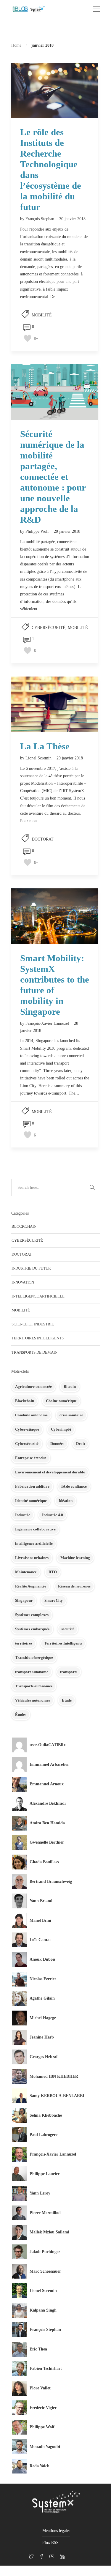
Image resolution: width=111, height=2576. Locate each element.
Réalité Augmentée (31, 1586)
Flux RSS (50, 2543)
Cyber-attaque (27, 1429)
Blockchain (24, 1226)
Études (21, 1715)
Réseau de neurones (74, 1586)
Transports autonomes (34, 1686)
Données (57, 1444)
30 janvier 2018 (72, 219)
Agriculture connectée (33, 1386)
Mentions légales (56, 2531)
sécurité (68, 1629)
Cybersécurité (49, 628)
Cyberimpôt (61, 1429)
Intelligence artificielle (38, 1296)
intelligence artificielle (34, 1543)
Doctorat (43, 839)
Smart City (54, 1600)
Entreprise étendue (31, 1458)
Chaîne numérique (61, 1401)
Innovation (23, 1282)
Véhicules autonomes (33, 1700)
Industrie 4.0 (53, 1515)
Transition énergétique (34, 1657)
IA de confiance (74, 1486)
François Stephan (40, 219)
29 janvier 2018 (67, 531)
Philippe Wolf (37, 531)
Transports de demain (34, 1352)
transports (69, 1672)
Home (16, 45)
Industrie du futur (31, 1268)
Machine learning (75, 1558)
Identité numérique (31, 1501)
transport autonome (32, 1672)
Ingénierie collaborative (35, 1529)
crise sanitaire (71, 1415)
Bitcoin (70, 1386)
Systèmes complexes (32, 1615)
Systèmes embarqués (32, 1629)
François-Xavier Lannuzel (47, 1023)
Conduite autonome (31, 1415)
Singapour (24, 1600)
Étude (67, 1700)
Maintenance (26, 1572)
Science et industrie (33, 1324)
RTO (53, 1572)
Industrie (23, 1515)
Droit (81, 1444)
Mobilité (42, 315)
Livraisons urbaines (32, 1558)
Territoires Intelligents (38, 1338)
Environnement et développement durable (50, 1472)
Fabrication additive (32, 1486)
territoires (24, 1643)
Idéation (66, 1501)
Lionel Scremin (38, 758)
